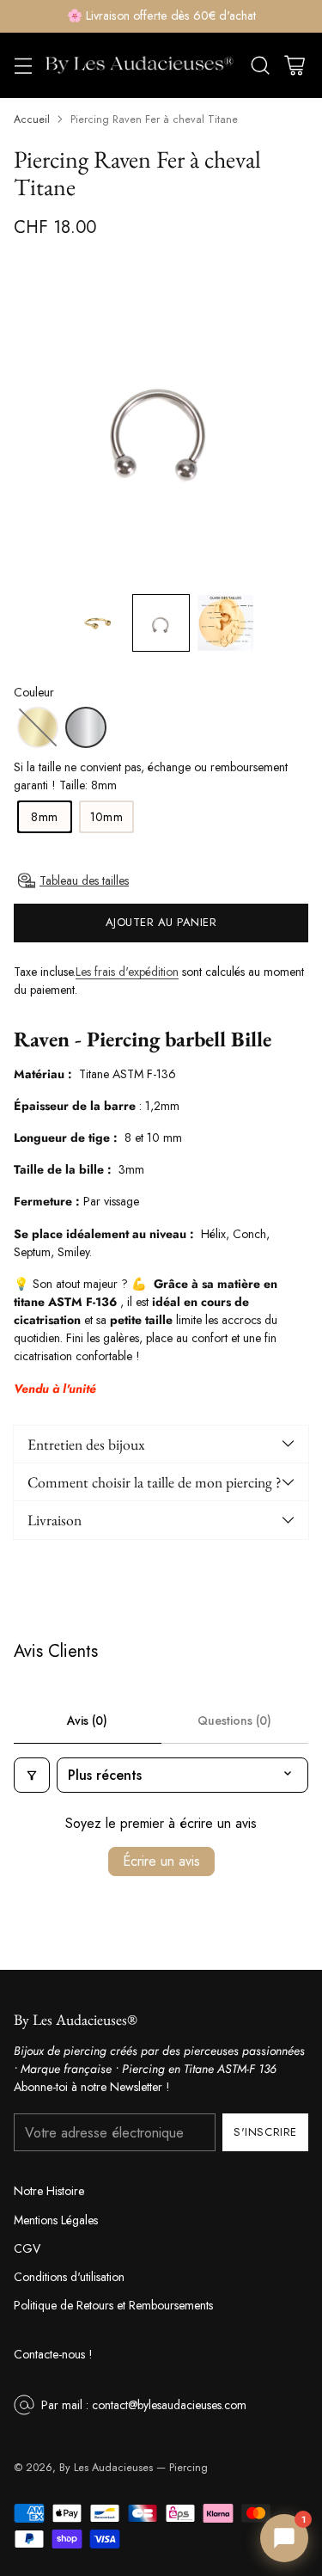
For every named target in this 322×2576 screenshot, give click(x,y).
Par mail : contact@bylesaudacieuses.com (144, 2405)
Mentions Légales (56, 2220)
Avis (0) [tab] (87, 1720)
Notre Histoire (49, 2191)
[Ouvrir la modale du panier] (294, 65)
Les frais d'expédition (127, 972)
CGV (27, 2248)
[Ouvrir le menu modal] (23, 65)
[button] (97, 623)
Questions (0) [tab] (234, 1720)
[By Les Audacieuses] (139, 65)
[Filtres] (32, 1775)
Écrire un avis (161, 1861)
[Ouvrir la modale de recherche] (260, 65)
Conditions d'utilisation (69, 2277)
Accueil (32, 120)
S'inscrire (265, 2132)
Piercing (188, 2468)
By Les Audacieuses (106, 2468)
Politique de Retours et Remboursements (113, 2305)
